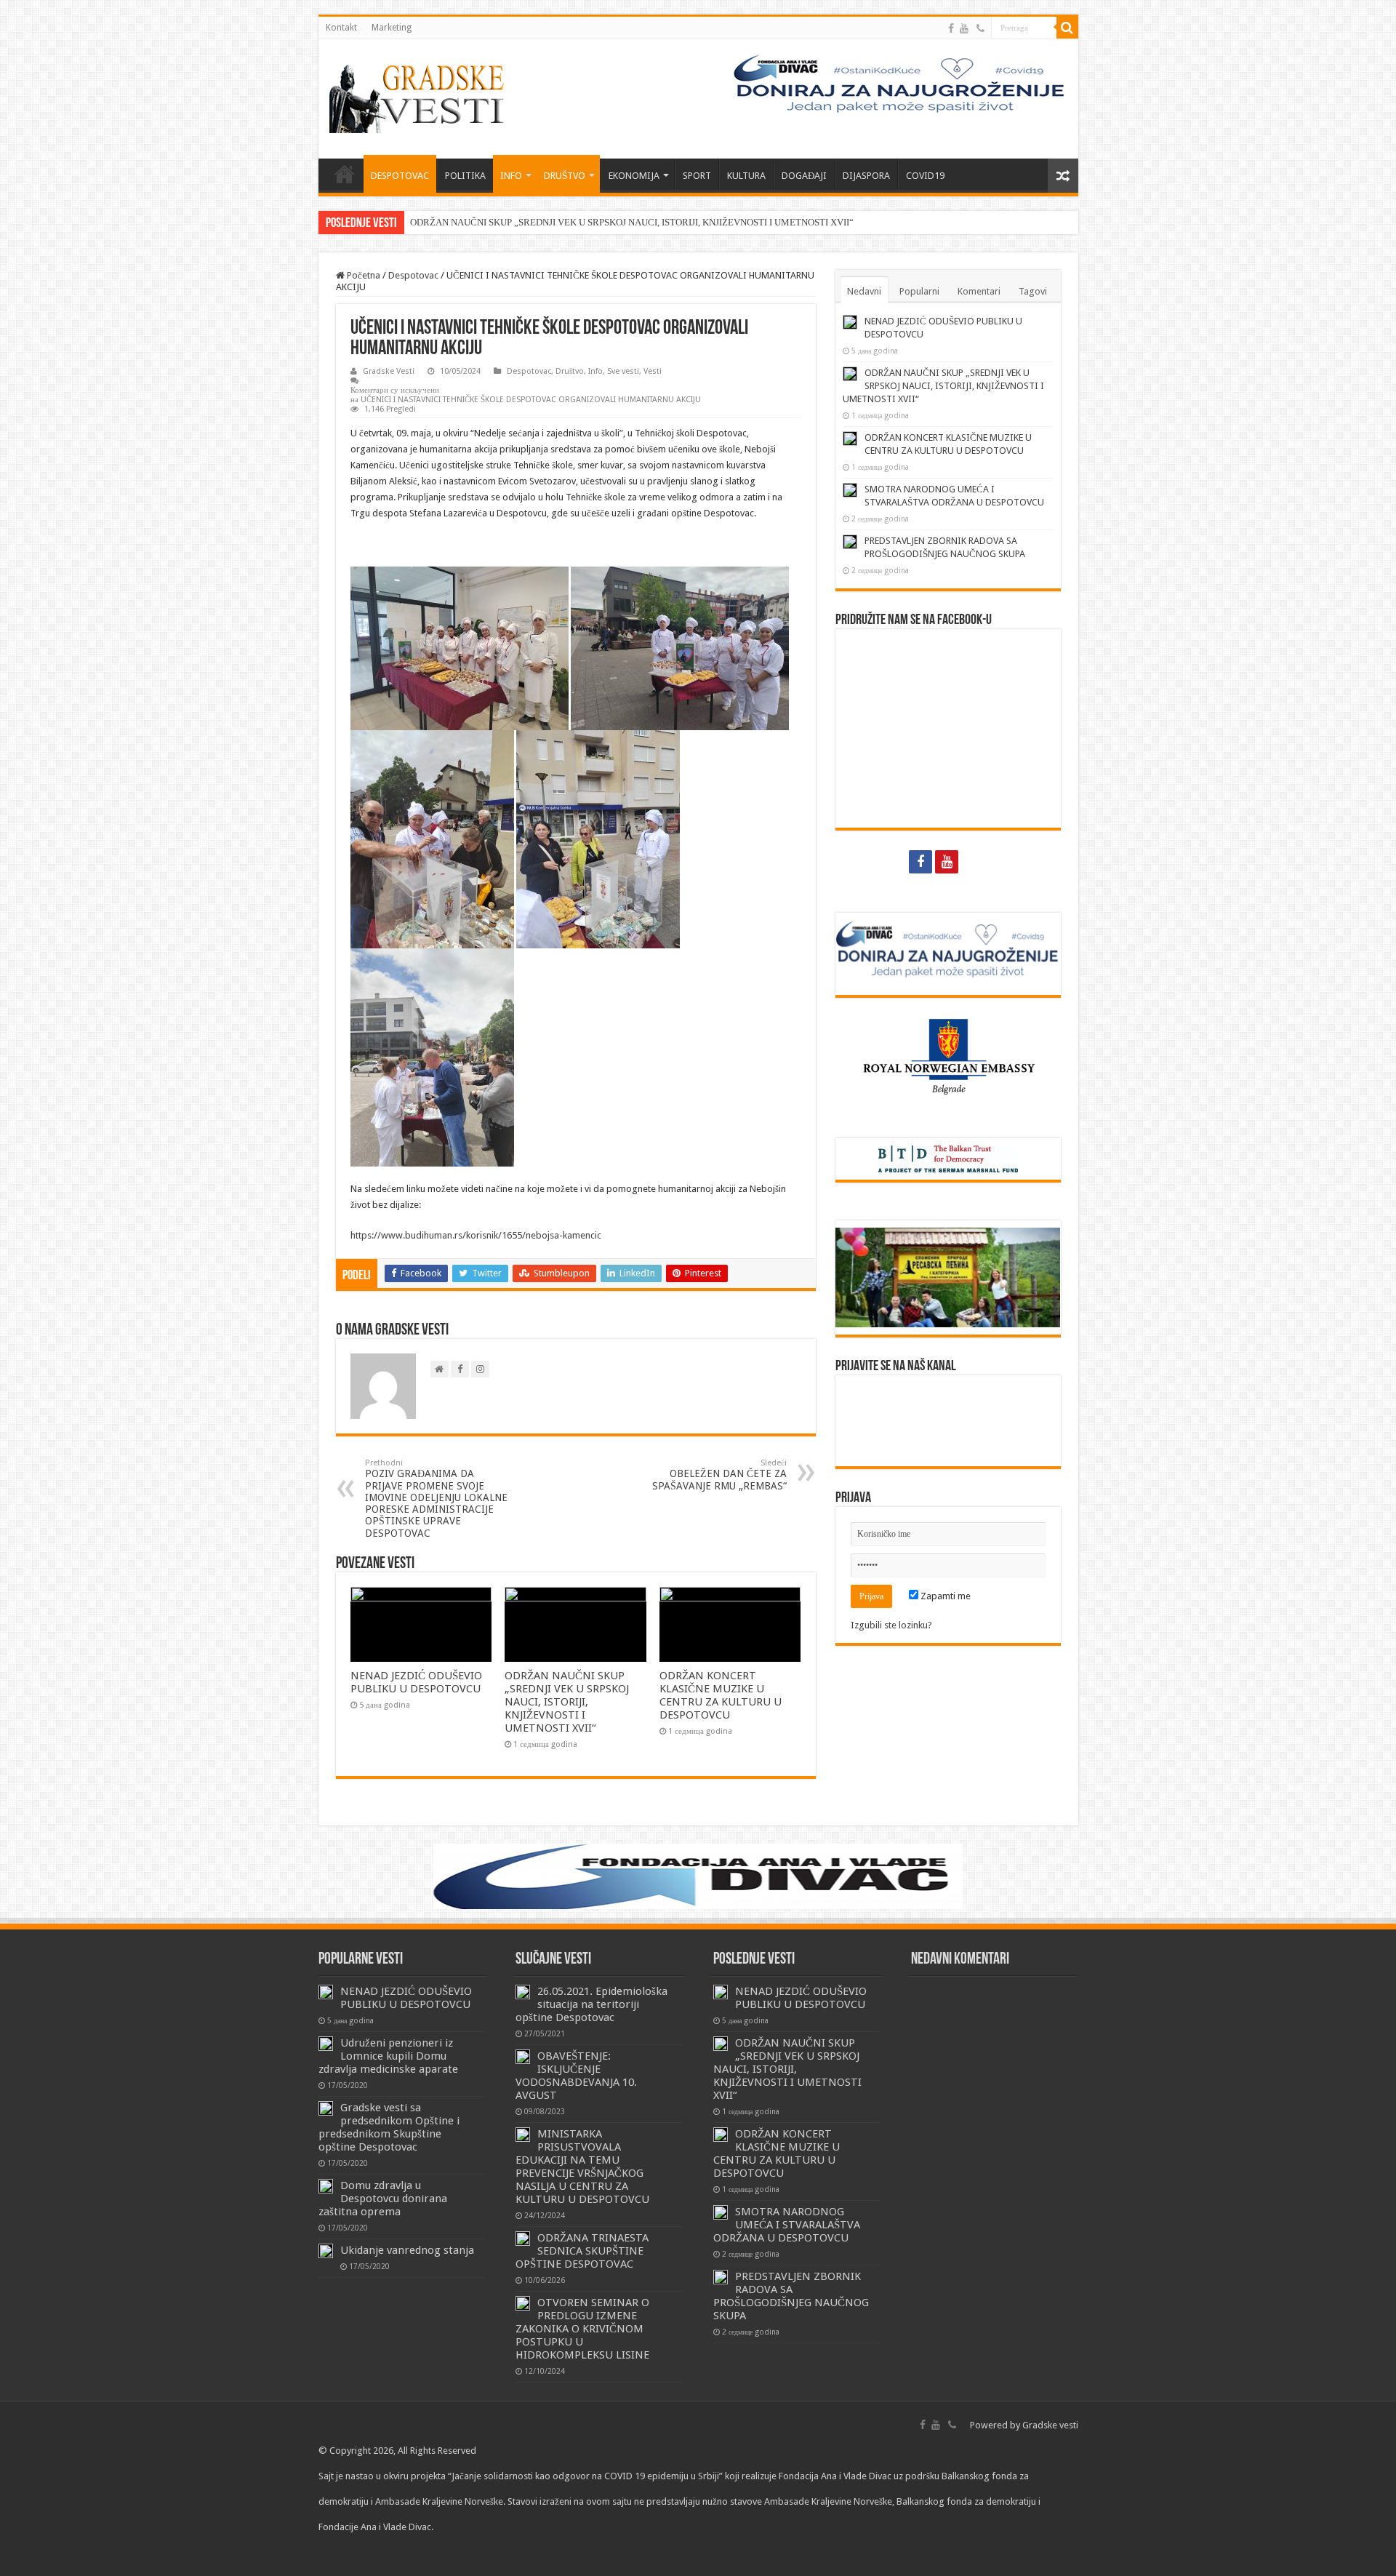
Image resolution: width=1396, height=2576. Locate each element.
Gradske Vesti (389, 371)
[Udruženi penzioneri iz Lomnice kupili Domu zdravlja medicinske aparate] (326, 2044)
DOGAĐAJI (804, 176)
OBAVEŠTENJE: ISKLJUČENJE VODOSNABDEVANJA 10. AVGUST (576, 2076)
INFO (511, 176)
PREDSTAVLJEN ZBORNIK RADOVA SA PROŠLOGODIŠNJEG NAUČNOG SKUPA (791, 2296)
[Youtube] (964, 28)
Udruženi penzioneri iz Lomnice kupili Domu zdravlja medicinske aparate (388, 2056)
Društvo (570, 371)
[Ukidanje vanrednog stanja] (326, 2251)
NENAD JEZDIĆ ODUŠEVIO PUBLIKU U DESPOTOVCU (416, 1682)
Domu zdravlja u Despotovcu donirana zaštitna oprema (383, 2199)
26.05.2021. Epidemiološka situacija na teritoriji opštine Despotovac (591, 2004)
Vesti (653, 371)
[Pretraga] (1067, 28)
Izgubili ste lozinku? (891, 1625)
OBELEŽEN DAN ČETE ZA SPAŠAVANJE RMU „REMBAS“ (719, 1475)
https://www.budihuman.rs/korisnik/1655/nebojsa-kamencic (476, 1235)
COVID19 (925, 176)
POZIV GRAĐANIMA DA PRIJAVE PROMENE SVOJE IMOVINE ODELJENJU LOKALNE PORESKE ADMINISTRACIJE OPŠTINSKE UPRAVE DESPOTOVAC (436, 1499)
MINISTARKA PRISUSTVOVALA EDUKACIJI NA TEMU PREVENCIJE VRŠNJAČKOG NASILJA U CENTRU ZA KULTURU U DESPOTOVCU (582, 2167)
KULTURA (746, 176)
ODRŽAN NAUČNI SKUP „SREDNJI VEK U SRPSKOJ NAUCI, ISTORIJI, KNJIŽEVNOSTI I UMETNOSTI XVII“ (632, 222)
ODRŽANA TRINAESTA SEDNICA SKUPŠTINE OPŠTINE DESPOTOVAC (582, 2251)
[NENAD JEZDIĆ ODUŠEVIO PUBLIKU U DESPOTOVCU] (326, 1992)
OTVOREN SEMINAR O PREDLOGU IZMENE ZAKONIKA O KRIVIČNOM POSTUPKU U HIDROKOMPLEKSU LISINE (582, 2329)
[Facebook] (951, 28)
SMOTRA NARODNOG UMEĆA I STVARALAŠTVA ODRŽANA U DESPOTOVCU (787, 2225)
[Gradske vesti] (420, 96)
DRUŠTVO (565, 176)
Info (595, 371)
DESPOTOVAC (400, 176)
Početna (362, 275)
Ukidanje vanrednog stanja (407, 2250)
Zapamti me (944, 1596)
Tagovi (1033, 291)
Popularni (919, 291)
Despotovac (413, 275)
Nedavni (864, 291)
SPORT (697, 176)
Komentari (979, 291)
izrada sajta (397, 2552)
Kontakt (341, 28)
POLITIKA (465, 176)
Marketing (392, 28)
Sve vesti (623, 371)
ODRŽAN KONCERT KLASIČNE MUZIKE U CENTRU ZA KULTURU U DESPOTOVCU (721, 1695)
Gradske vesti (1050, 2425)
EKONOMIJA (634, 176)
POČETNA (345, 174)
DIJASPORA (866, 176)
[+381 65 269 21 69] (980, 28)
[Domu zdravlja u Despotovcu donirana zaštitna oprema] (326, 2186)
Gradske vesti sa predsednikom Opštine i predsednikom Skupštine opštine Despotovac (389, 2127)
